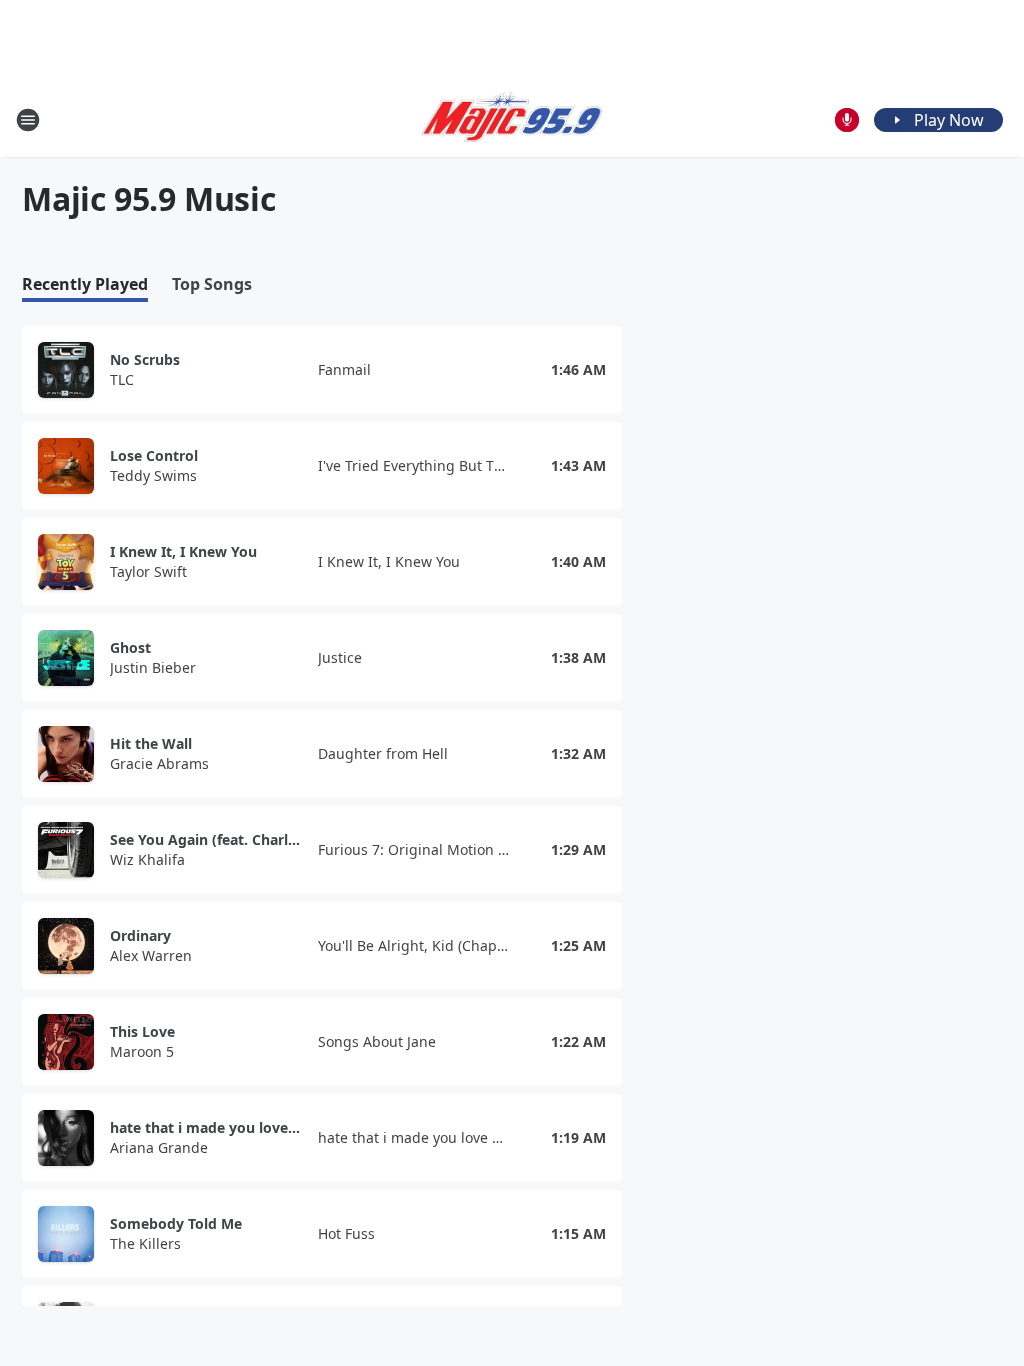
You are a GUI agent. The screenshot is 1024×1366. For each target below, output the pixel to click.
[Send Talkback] (847, 120)
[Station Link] (512, 120)
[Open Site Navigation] (28, 120)
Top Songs (212, 284)
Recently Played (85, 284)
